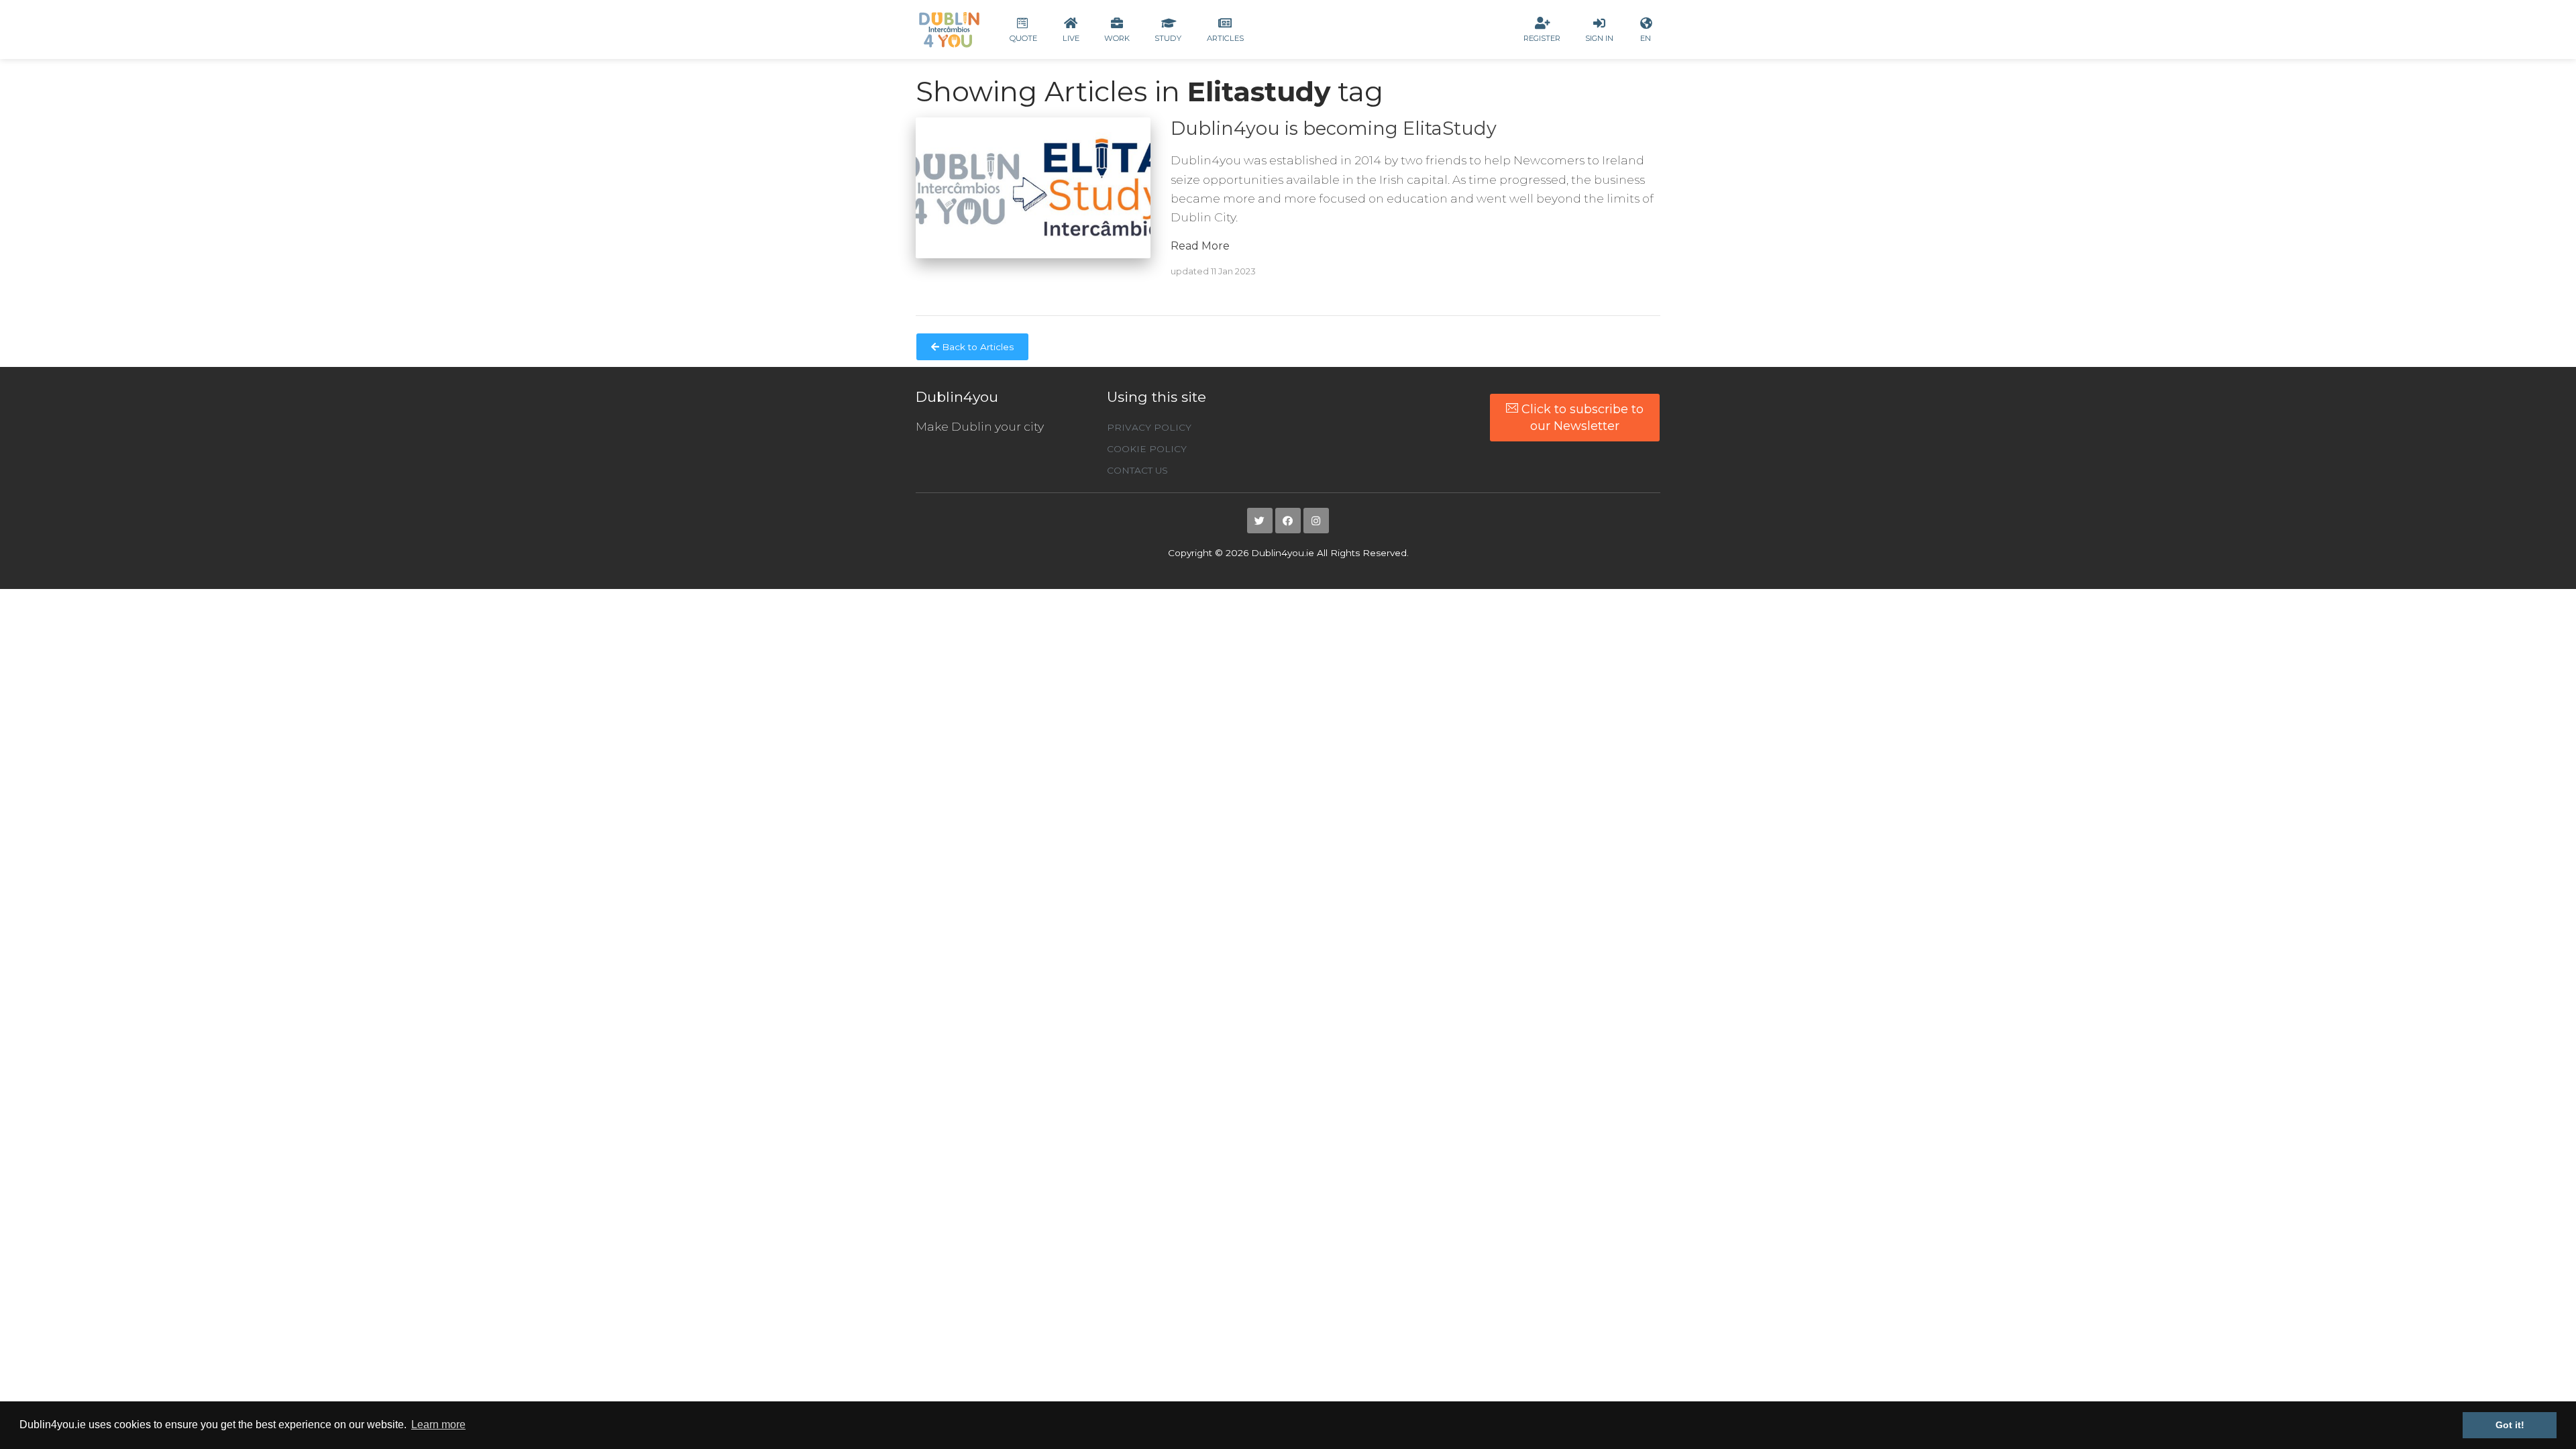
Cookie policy (1147, 449)
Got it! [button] (2510, 1425)
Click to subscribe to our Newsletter (1581, 417)
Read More (1200, 246)
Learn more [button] (438, 1425)
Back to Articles (976, 347)
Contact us (1137, 470)
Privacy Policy (1149, 427)
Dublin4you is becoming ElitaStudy (1334, 128)
